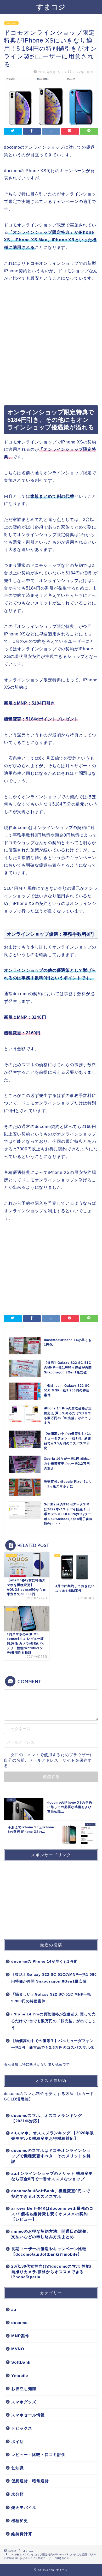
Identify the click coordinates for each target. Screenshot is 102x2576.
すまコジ (51, 7)
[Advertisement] (51, 344)
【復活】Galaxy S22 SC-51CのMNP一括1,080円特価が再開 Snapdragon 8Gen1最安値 (54, 1978)
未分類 (18, 2494)
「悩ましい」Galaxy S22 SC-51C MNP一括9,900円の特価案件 (51, 1998)
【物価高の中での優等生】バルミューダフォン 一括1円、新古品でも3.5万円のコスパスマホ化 (53, 2044)
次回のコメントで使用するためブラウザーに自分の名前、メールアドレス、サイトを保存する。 (49, 1760)
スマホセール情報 (28, 2415)
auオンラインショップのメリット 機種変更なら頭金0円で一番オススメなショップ (52, 2176)
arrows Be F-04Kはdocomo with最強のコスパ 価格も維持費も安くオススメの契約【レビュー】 (52, 2214)
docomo (11, 23)
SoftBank (21, 2362)
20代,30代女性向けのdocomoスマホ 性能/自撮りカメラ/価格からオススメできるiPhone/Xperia (51, 2272)
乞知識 (18, 2468)
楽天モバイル (24, 2508)
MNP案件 (20, 2336)
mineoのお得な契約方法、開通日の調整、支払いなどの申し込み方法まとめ (51, 2234)
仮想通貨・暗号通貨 (30, 2481)
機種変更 (20, 2521)
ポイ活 (18, 2442)
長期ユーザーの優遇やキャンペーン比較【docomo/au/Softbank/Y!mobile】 (49, 2251)
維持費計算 (22, 2534)
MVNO (18, 2349)
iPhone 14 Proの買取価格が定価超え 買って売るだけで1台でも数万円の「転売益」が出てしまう (54, 2021)
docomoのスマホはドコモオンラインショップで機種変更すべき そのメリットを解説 (51, 2156)
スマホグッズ (24, 2402)
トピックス (22, 2428)
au (14, 2310)
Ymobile (20, 2376)
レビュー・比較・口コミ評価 (38, 2455)
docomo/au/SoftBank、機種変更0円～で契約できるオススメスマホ (51, 2194)
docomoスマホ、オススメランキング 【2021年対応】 (47, 2118)
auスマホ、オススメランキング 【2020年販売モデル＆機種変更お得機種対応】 (53, 2136)
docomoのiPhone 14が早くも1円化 (44, 1962)
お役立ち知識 (24, 2389)
